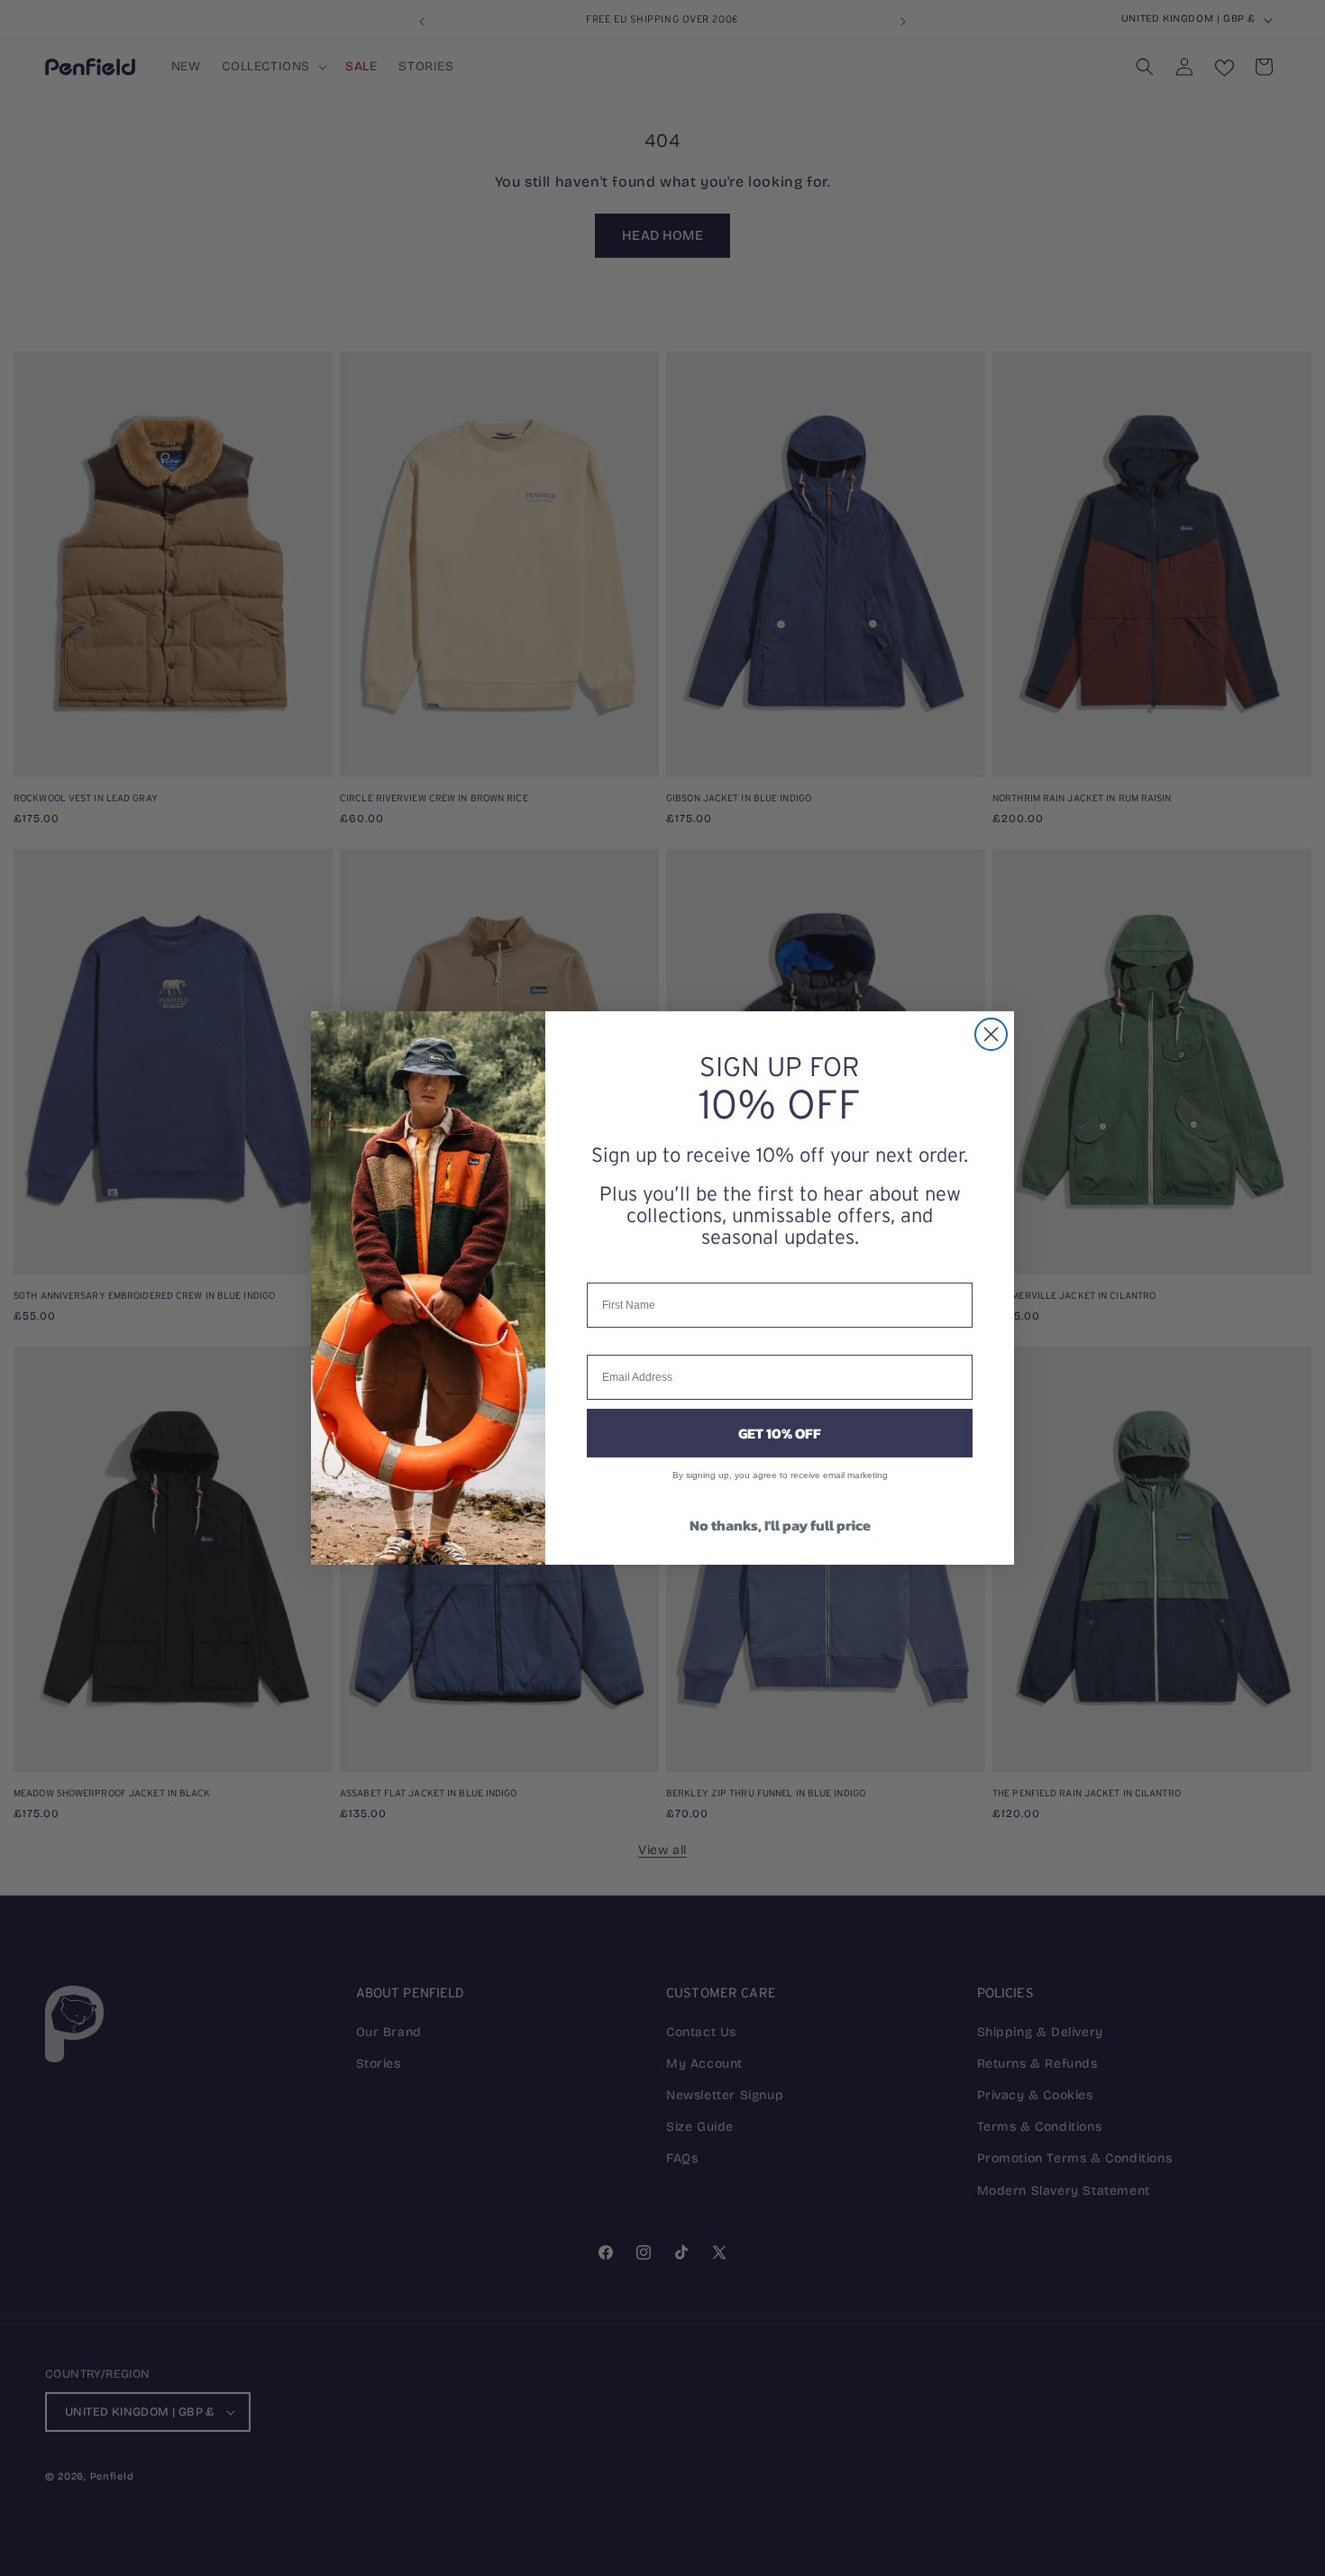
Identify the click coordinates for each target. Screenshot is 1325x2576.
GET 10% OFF (780, 1433)
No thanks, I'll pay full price (780, 1525)
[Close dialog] (991, 1034)
